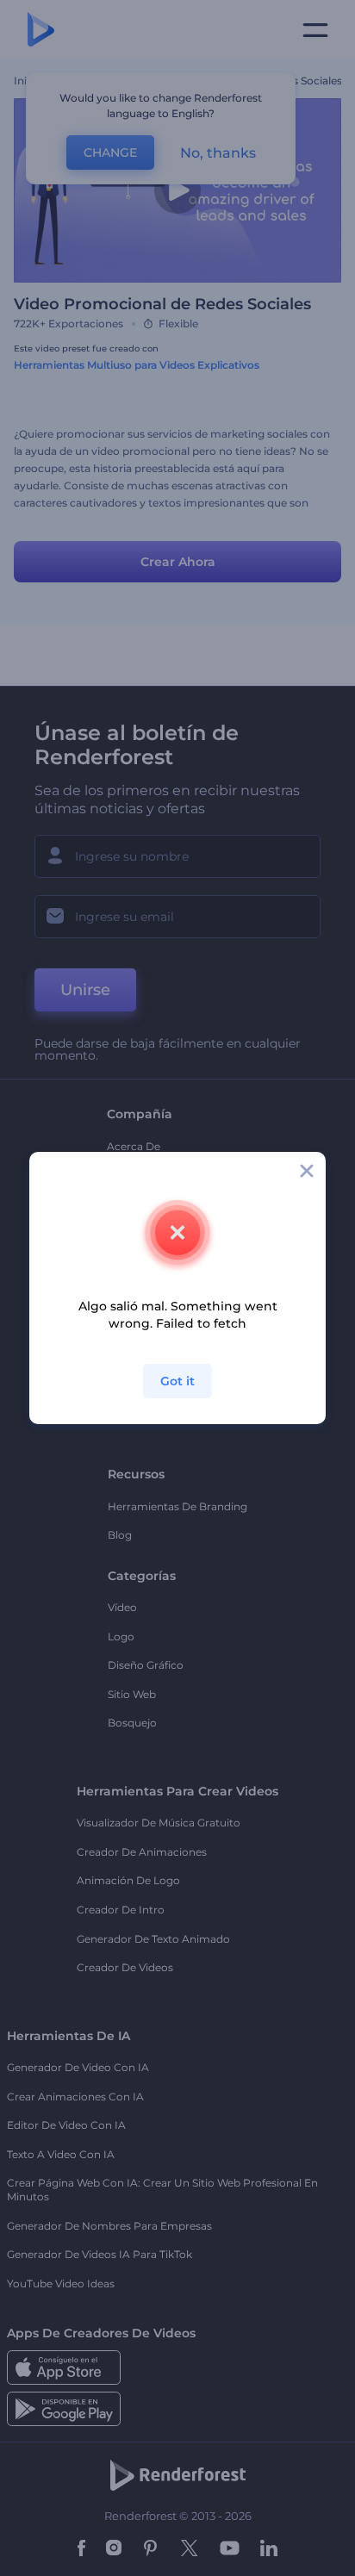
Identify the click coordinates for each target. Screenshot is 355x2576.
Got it (177, 1381)
